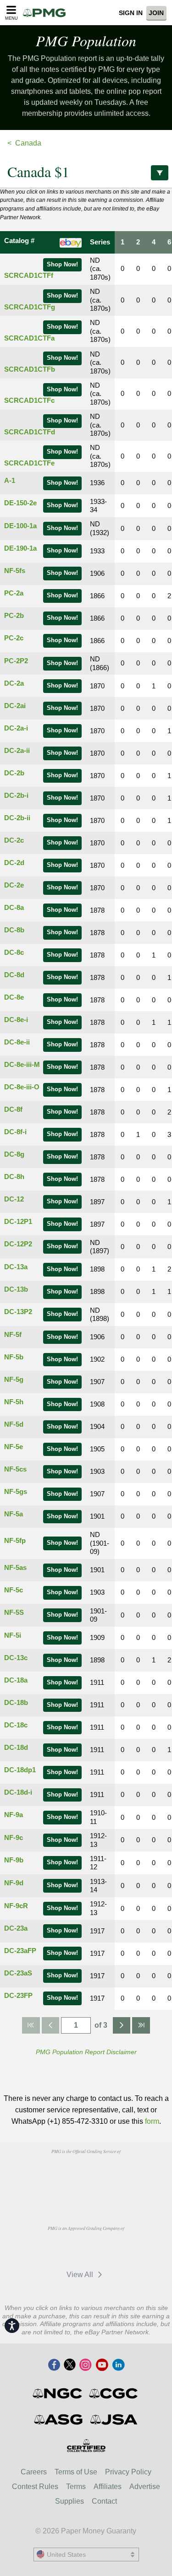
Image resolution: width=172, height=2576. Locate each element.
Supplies (69, 2501)
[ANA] (63, 2172)
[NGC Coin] (58, 2393)
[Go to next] (122, 2025)
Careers (34, 2472)
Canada (28, 143)
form (152, 2121)
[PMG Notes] (47, 13)
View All (81, 2275)
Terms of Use (76, 2472)
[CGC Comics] (114, 2393)
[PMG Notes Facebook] (54, 2365)
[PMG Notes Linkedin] (118, 2365)
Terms (76, 2487)
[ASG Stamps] (59, 2419)
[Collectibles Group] (86, 2446)
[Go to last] (141, 2025)
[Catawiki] (105, 2249)
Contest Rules (35, 2487)
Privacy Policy (128, 2472)
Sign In (131, 13)
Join (156, 13)
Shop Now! (62, 265)
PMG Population (86, 41)
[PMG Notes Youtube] (102, 2365)
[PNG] (109, 2172)
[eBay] (62, 2249)
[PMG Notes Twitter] (70, 2365)
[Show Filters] (160, 173)
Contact (104, 2501)
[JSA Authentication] (114, 2419)
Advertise (145, 2487)
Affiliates (108, 2487)
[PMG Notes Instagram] (85, 2365)
